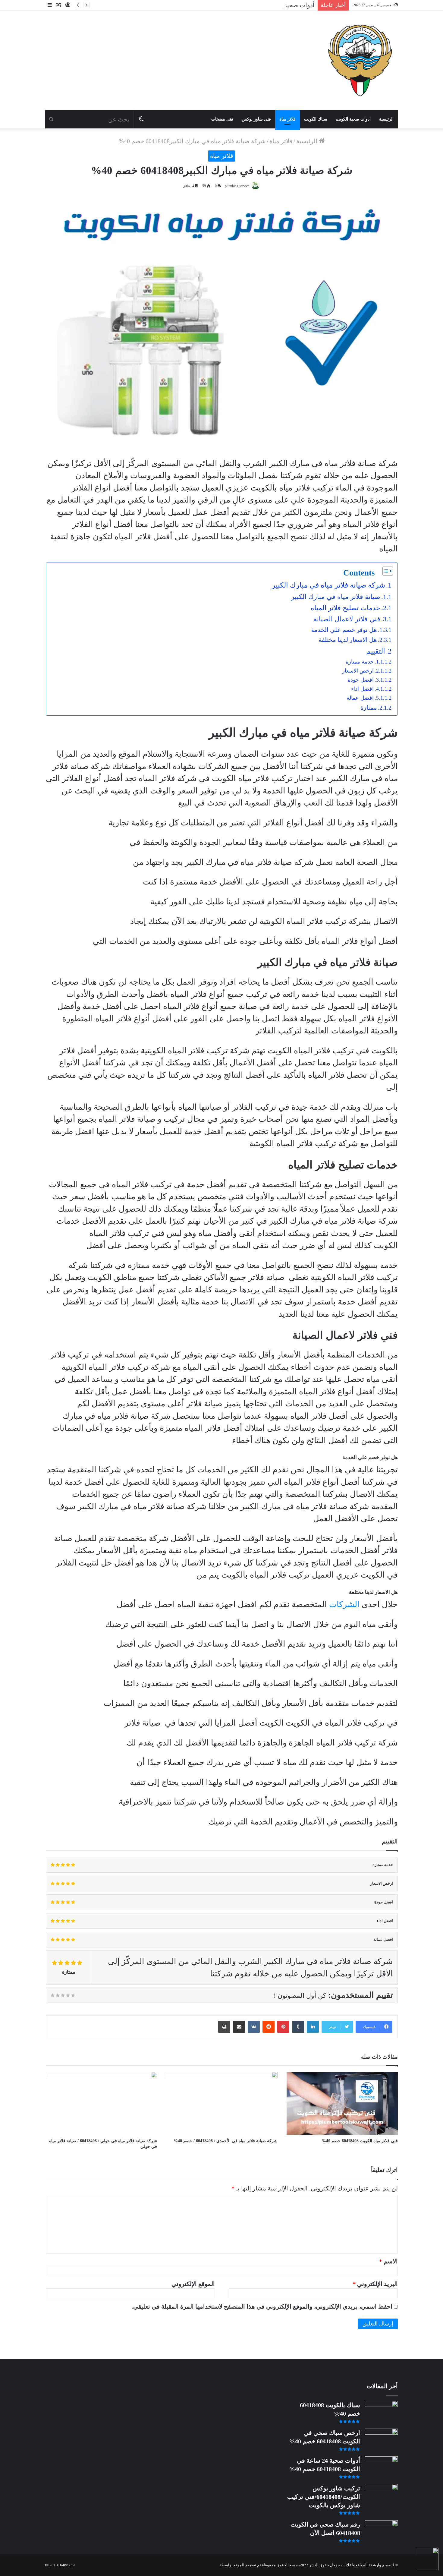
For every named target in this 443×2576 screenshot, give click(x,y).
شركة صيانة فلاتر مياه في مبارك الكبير (328, 585)
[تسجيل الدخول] (68, 5)
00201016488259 (60, 2565)
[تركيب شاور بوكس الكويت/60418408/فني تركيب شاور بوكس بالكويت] (381, 2495)
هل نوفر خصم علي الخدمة (344, 630)
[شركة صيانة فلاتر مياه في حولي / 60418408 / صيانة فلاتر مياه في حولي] (101, 2103)
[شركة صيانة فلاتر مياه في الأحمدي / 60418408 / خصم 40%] (222, 2103)
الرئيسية (386, 119)
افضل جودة (361, 680)
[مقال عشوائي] (59, 5)
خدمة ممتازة (360, 662)
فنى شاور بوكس (256, 119)
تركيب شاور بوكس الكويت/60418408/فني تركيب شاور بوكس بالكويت (324, 2497)
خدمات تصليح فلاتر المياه (346, 608)
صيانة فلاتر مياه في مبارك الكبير (336, 597)
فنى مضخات (222, 119)
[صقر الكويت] (360, 61)
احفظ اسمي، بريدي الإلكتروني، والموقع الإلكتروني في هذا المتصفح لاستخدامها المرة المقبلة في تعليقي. (262, 2306)
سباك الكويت (316, 119)
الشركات (344, 1604)
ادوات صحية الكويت (353, 119)
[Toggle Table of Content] (385, 571)
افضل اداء (362, 689)
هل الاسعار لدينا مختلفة (348, 640)
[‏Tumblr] (298, 2027)
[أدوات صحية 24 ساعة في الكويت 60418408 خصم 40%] (381, 2468)
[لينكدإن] (313, 2027)
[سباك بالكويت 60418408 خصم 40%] (381, 2412)
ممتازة (369, 708)
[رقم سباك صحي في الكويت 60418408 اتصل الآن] (381, 2532)
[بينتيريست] (283, 2027)
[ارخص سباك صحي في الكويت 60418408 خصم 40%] (381, 2440)
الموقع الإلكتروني (193, 2284)
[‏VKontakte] (254, 2027)
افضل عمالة (360, 698)
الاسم (388, 2261)
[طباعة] (224, 2027)
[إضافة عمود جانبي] (50, 5)
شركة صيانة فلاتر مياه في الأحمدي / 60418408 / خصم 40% (226, 2141)
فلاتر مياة (287, 119)
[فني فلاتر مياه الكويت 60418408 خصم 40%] (342, 2103)
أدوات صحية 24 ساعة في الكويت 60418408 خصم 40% (247, 5)
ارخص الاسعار (358, 671)
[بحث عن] (51, 119)
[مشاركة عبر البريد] (239, 2027)
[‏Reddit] (269, 2027)
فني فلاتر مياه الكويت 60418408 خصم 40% (360, 2141)
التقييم (376, 651)
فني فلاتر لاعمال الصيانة (347, 619)
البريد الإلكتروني (375, 2284)
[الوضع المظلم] (141, 119)
